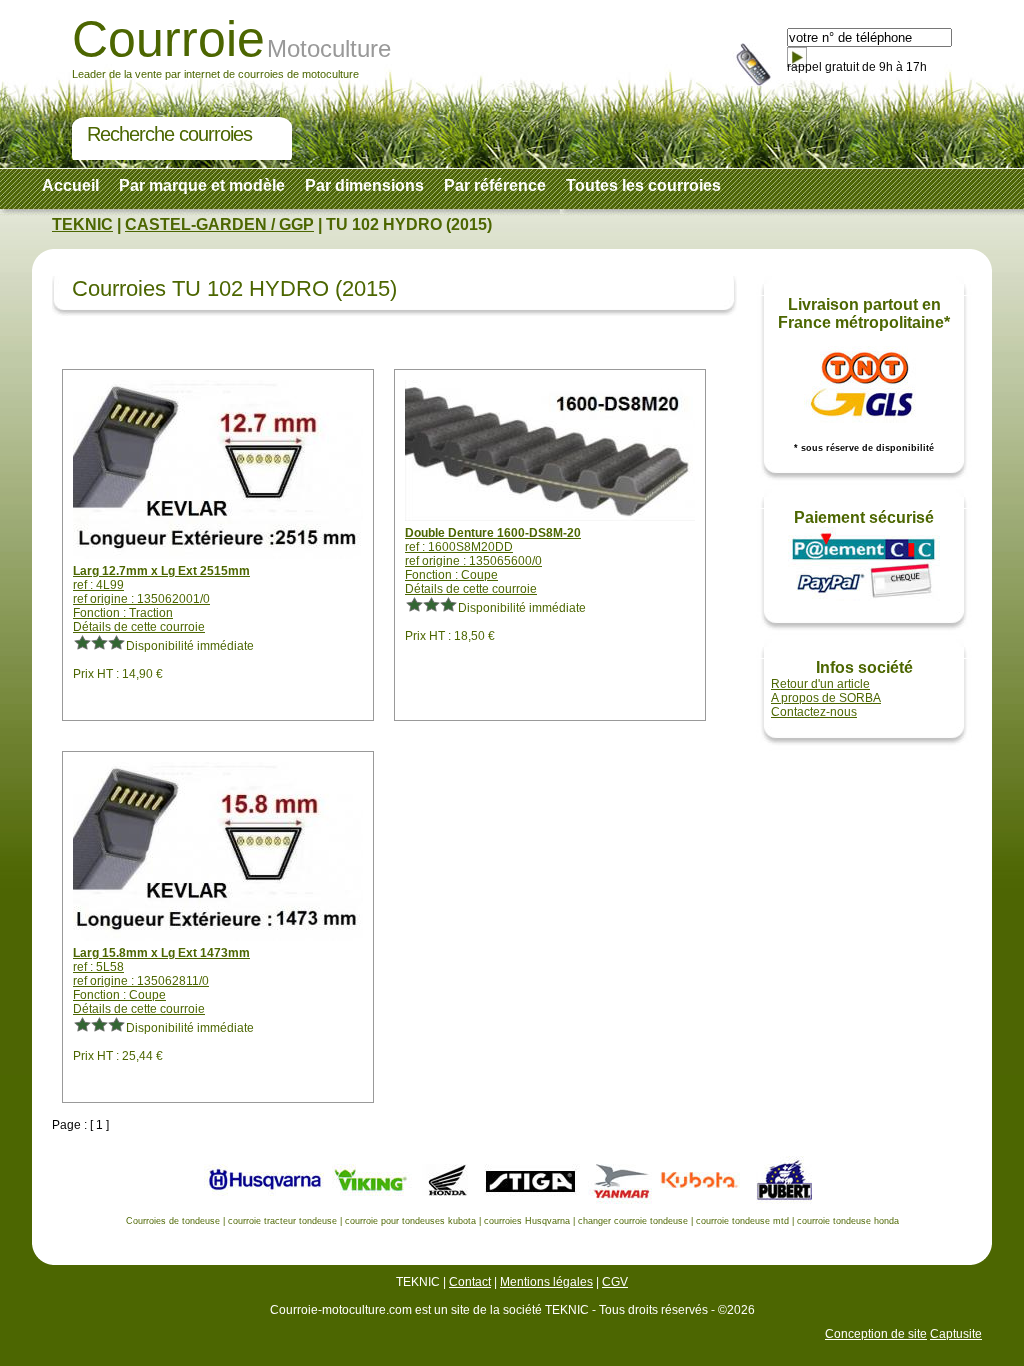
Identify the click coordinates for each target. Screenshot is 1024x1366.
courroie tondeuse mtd (742, 1221)
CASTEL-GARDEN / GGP (219, 224)
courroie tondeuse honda (848, 1221)
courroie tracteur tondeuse (282, 1221)
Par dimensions (364, 185)
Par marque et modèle (202, 185)
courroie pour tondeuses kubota (410, 1221)
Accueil (70, 185)
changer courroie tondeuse (633, 1221)
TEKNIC (82, 224)
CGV (615, 1282)
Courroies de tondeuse (173, 1221)
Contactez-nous (814, 712)
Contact (470, 1282)
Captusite (956, 1334)
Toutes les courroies (643, 185)
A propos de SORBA (826, 698)
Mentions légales (546, 1282)
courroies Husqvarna (527, 1221)
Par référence (495, 185)
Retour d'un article (820, 684)
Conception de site (876, 1334)
